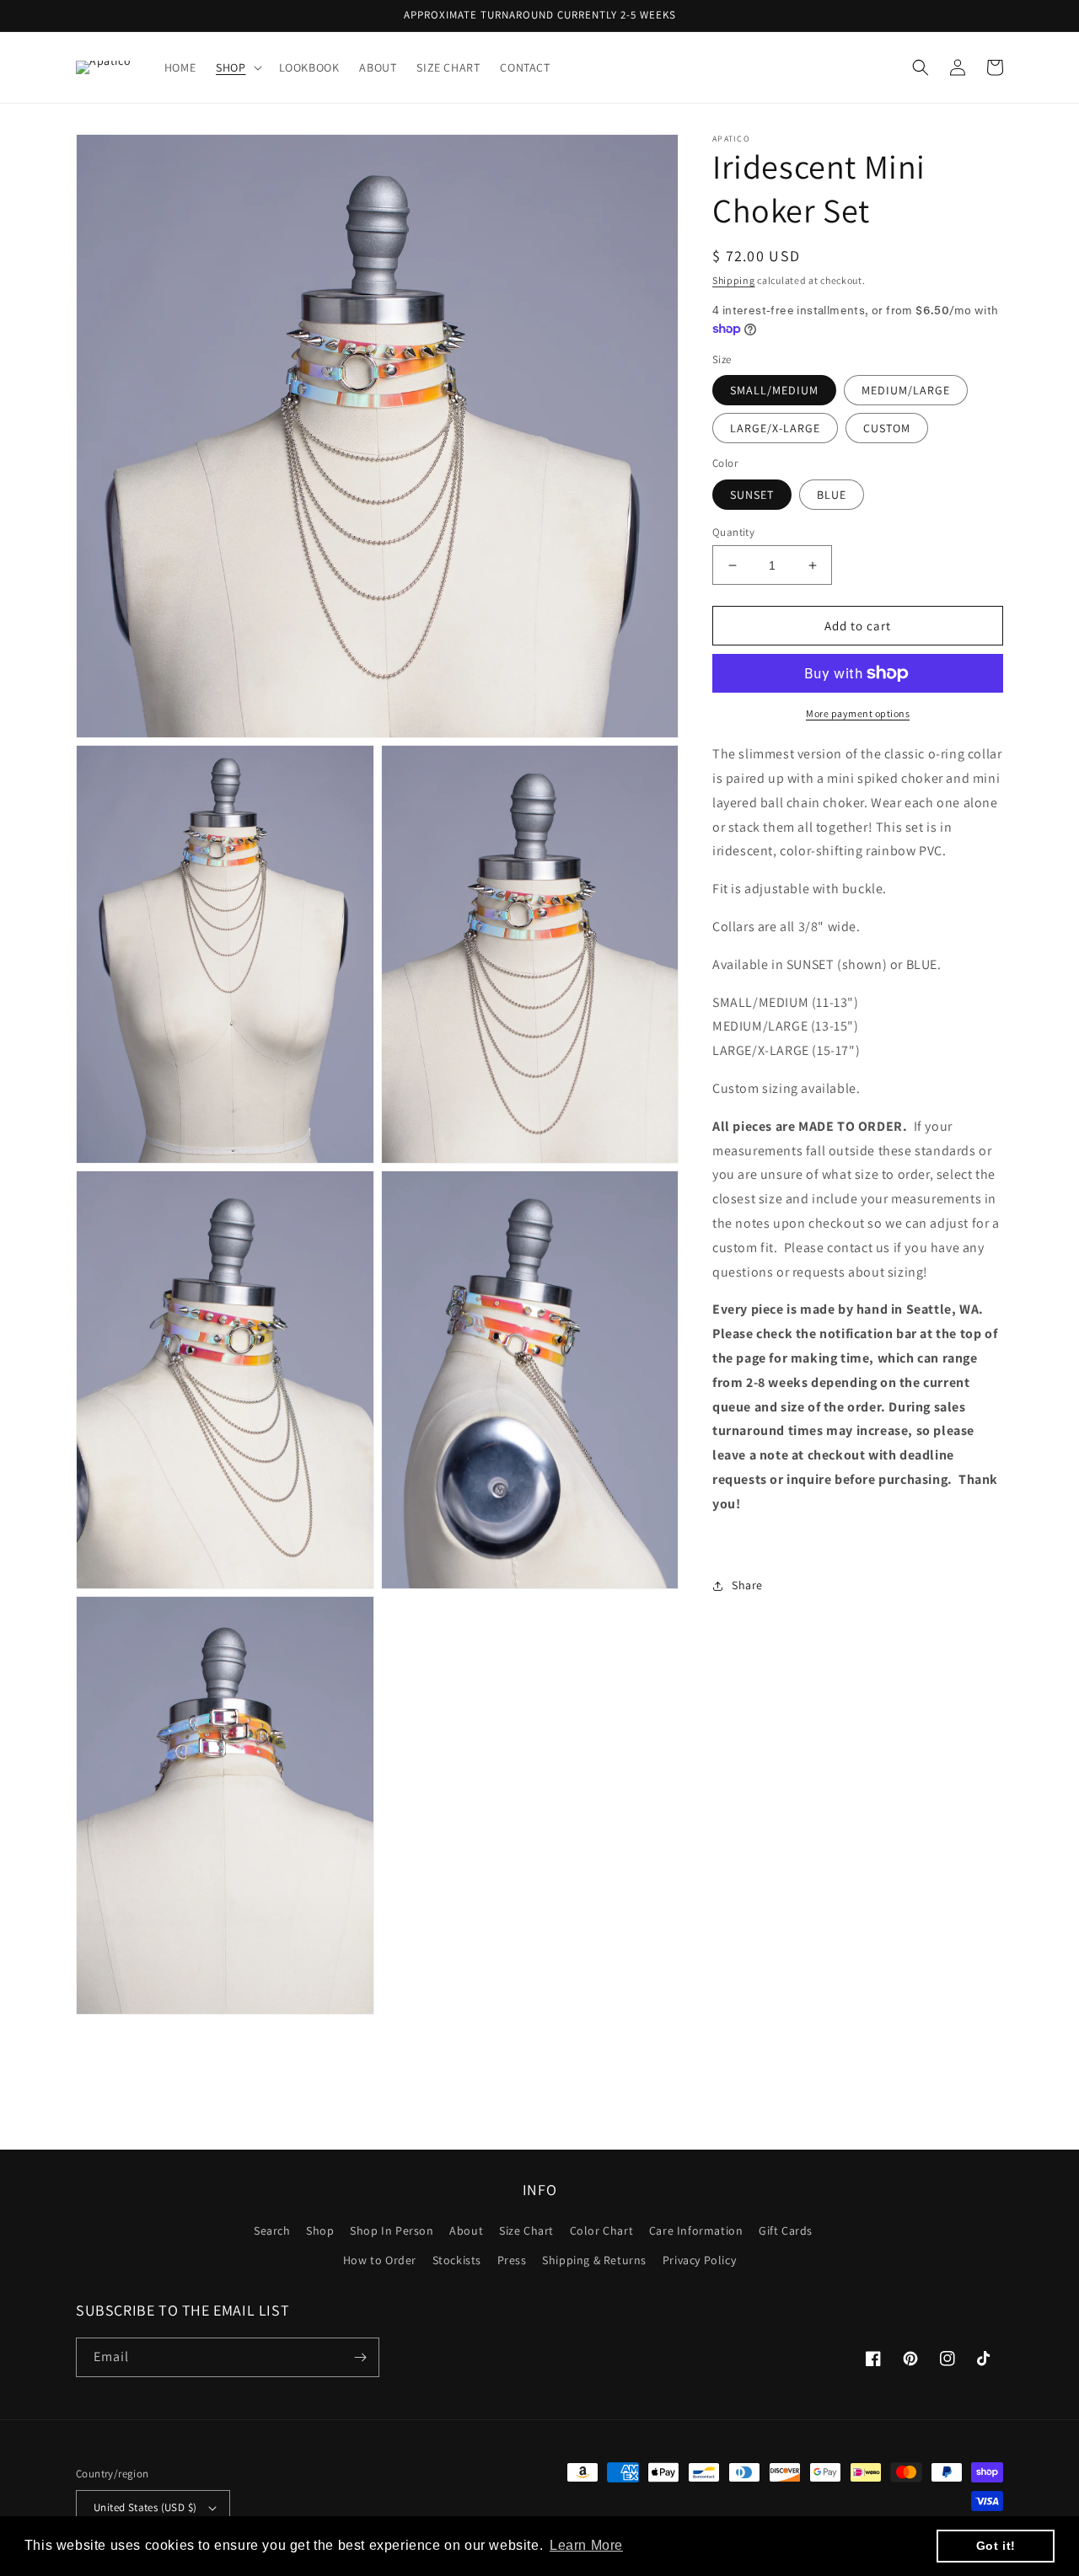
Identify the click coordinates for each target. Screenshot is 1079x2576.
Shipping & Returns (594, 2260)
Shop (320, 2231)
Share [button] (747, 1586)
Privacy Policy (699, 2260)
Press (512, 2260)
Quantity (733, 532)
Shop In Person (392, 2231)
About (466, 2231)
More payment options (858, 713)
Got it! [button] (996, 2546)
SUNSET (752, 495)
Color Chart (602, 2231)
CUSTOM (887, 428)
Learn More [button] (586, 2545)
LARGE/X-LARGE (775, 428)
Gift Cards (786, 2231)
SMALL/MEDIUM (774, 390)
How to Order (380, 2260)
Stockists (457, 2260)
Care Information (696, 2231)
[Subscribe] (360, 2357)
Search (272, 2231)
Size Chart (526, 2231)
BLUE (832, 495)
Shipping (734, 280)
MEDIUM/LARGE (906, 390)
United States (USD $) (145, 2507)
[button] (237, 67)
